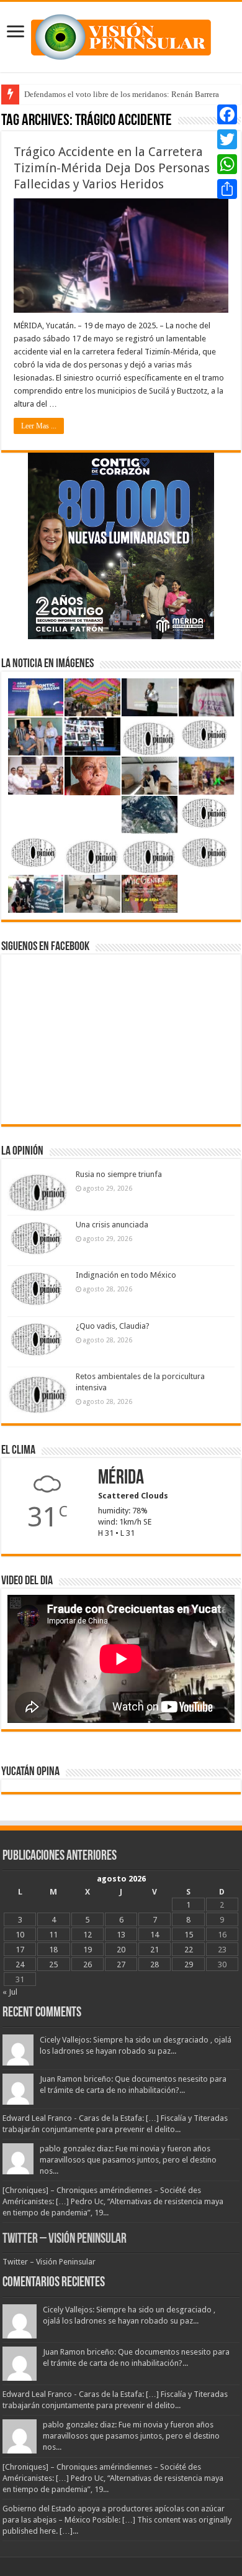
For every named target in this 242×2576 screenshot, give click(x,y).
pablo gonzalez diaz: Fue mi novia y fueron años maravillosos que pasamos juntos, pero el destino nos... (128, 2160)
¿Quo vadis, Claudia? (113, 1326)
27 (121, 1964)
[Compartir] (227, 189)
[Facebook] (227, 114)
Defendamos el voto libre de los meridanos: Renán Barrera (122, 94)
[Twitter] (227, 139)
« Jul (10, 1992)
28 (155, 1964)
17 (20, 1950)
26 (87, 1964)
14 (155, 1935)
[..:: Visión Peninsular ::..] (121, 35)
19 (87, 1950)
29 (189, 1964)
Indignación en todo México (126, 1275)
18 (53, 1950)
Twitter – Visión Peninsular (65, 2239)
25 (53, 1964)
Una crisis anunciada (112, 1225)
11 (53, 1935)
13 (121, 1935)
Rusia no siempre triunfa (119, 1174)
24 (20, 1964)
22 (189, 1950)
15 (189, 1935)
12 (87, 1935)
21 (155, 1950)
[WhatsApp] (227, 164)
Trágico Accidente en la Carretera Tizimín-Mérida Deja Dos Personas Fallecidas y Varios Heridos (112, 168)
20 (121, 1950)
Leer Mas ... (39, 426)
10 (20, 1935)
